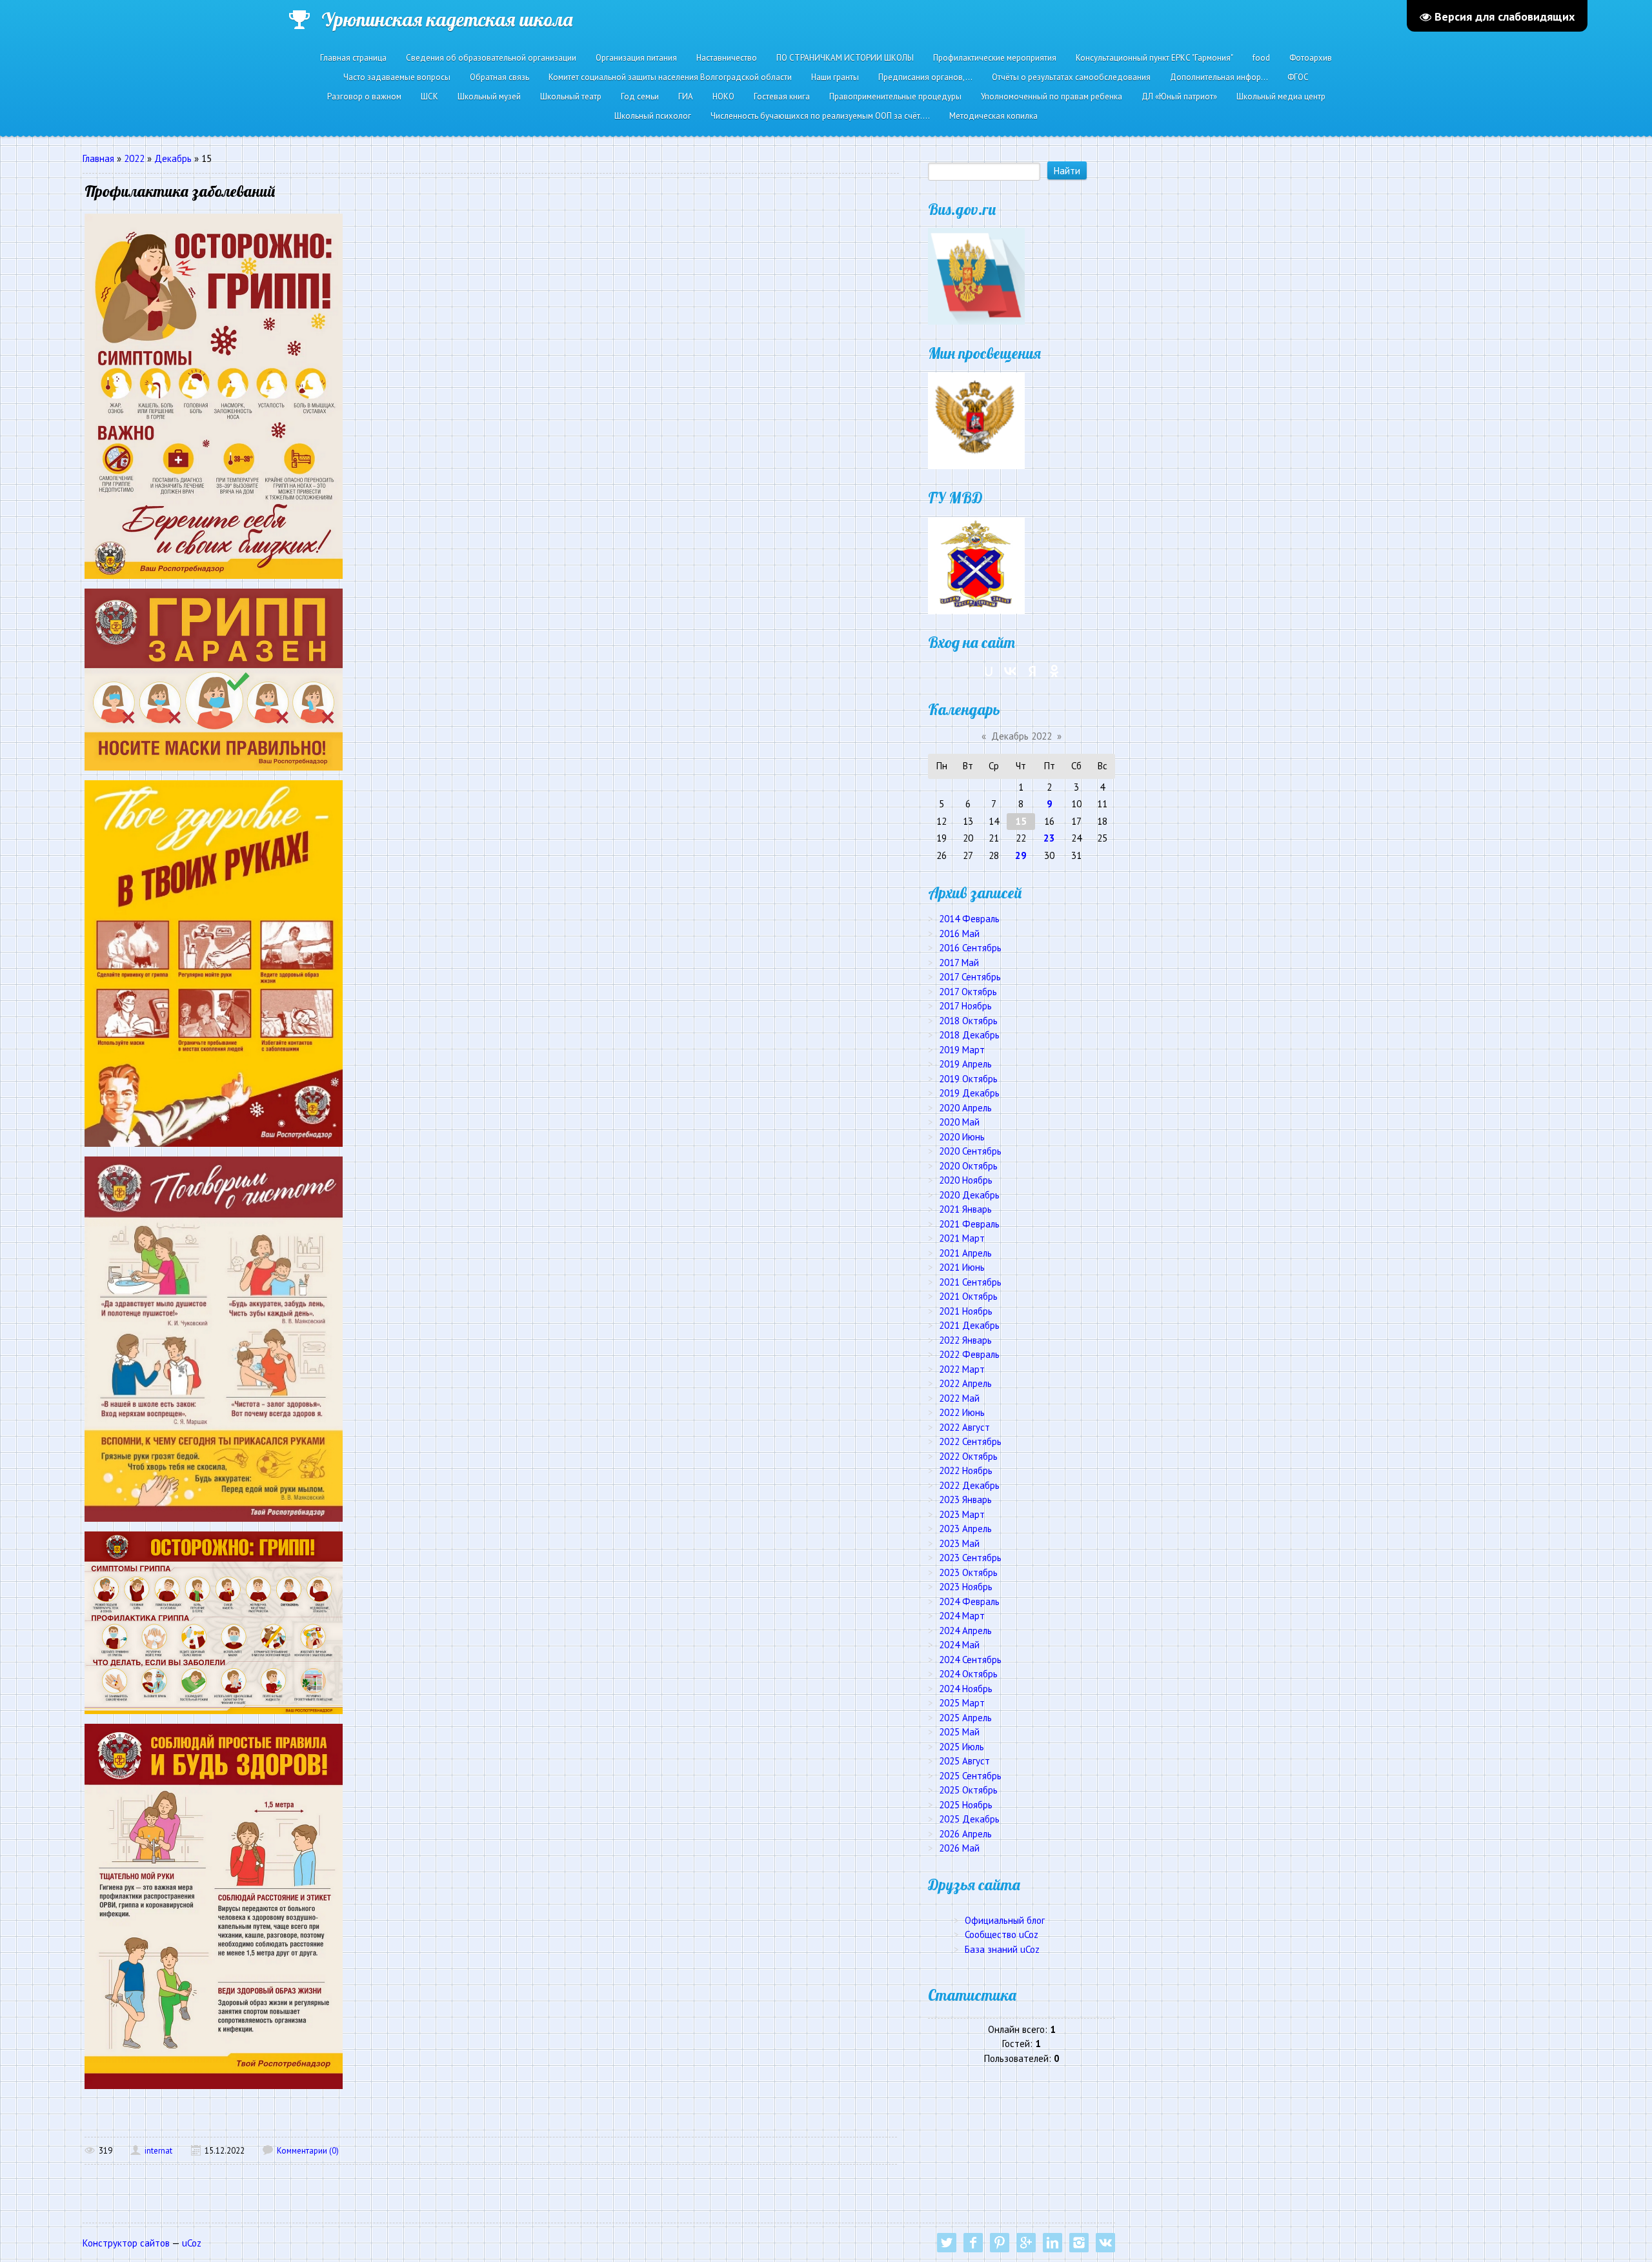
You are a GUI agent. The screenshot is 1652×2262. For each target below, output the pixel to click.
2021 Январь (965, 1209)
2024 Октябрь (968, 1674)
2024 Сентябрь (970, 1660)
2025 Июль (962, 1747)
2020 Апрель (965, 1108)
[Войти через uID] (989, 671)
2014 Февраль (969, 919)
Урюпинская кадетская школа (447, 19)
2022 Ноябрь (966, 1470)
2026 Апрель (965, 1834)
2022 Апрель (965, 1383)
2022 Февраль (969, 1354)
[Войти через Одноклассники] (1054, 671)
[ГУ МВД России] (976, 564)
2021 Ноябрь (966, 1311)
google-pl (1026, 2243)
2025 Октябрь (968, 1790)
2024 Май (959, 1645)
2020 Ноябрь (966, 1180)
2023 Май (959, 1543)
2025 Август (964, 1761)
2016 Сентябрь (970, 948)
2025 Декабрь (969, 1819)
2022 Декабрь (969, 1485)
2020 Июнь (962, 1137)
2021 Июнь (962, 1267)
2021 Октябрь (968, 1296)
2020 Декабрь (969, 1195)
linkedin (1053, 2243)
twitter (947, 2243)
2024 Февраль (969, 1601)
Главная (98, 158)
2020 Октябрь (968, 1166)
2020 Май (959, 1122)
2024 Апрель (965, 1631)
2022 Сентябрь (970, 1441)
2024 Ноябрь (966, 1689)
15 (1021, 821)
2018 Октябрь (968, 1021)
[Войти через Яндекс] (1032, 671)
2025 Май (959, 1732)
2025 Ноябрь (966, 1805)
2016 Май (959, 934)
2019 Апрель (965, 1064)
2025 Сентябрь (970, 1776)
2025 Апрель (965, 1718)
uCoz (192, 2243)
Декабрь (173, 158)
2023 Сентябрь (970, 1558)
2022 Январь (965, 1340)
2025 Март (962, 1703)
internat (158, 2151)
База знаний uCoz (1002, 1949)
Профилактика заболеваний (180, 191)
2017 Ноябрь (965, 1006)
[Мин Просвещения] (976, 420)
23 (1049, 838)
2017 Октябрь (968, 992)
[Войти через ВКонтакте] (1011, 671)
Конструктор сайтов (126, 2243)
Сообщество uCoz (1002, 1934)
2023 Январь (965, 1500)
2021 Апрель (965, 1253)
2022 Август (964, 1427)
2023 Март (962, 1514)
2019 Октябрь (968, 1079)
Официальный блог (1005, 1920)
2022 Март (962, 1369)
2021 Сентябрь (970, 1282)
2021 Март (962, 1238)
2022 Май (959, 1398)
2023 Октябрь (968, 1572)
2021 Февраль (969, 1224)
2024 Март (962, 1616)
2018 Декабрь (969, 1035)
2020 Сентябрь (970, 1151)
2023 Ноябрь (966, 1587)
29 (1021, 855)
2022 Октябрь (968, 1456)
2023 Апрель (965, 1529)
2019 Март (962, 1050)
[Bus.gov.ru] (976, 275)
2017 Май (959, 963)
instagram (1079, 2243)
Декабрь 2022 (1022, 736)
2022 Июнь (962, 1412)
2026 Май (959, 1848)
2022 (134, 158)
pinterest (1000, 2243)
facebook (973, 2243)
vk (1105, 2243)
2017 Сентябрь (970, 977)
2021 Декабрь (969, 1325)
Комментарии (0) (308, 2151)
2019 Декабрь (969, 1093)
